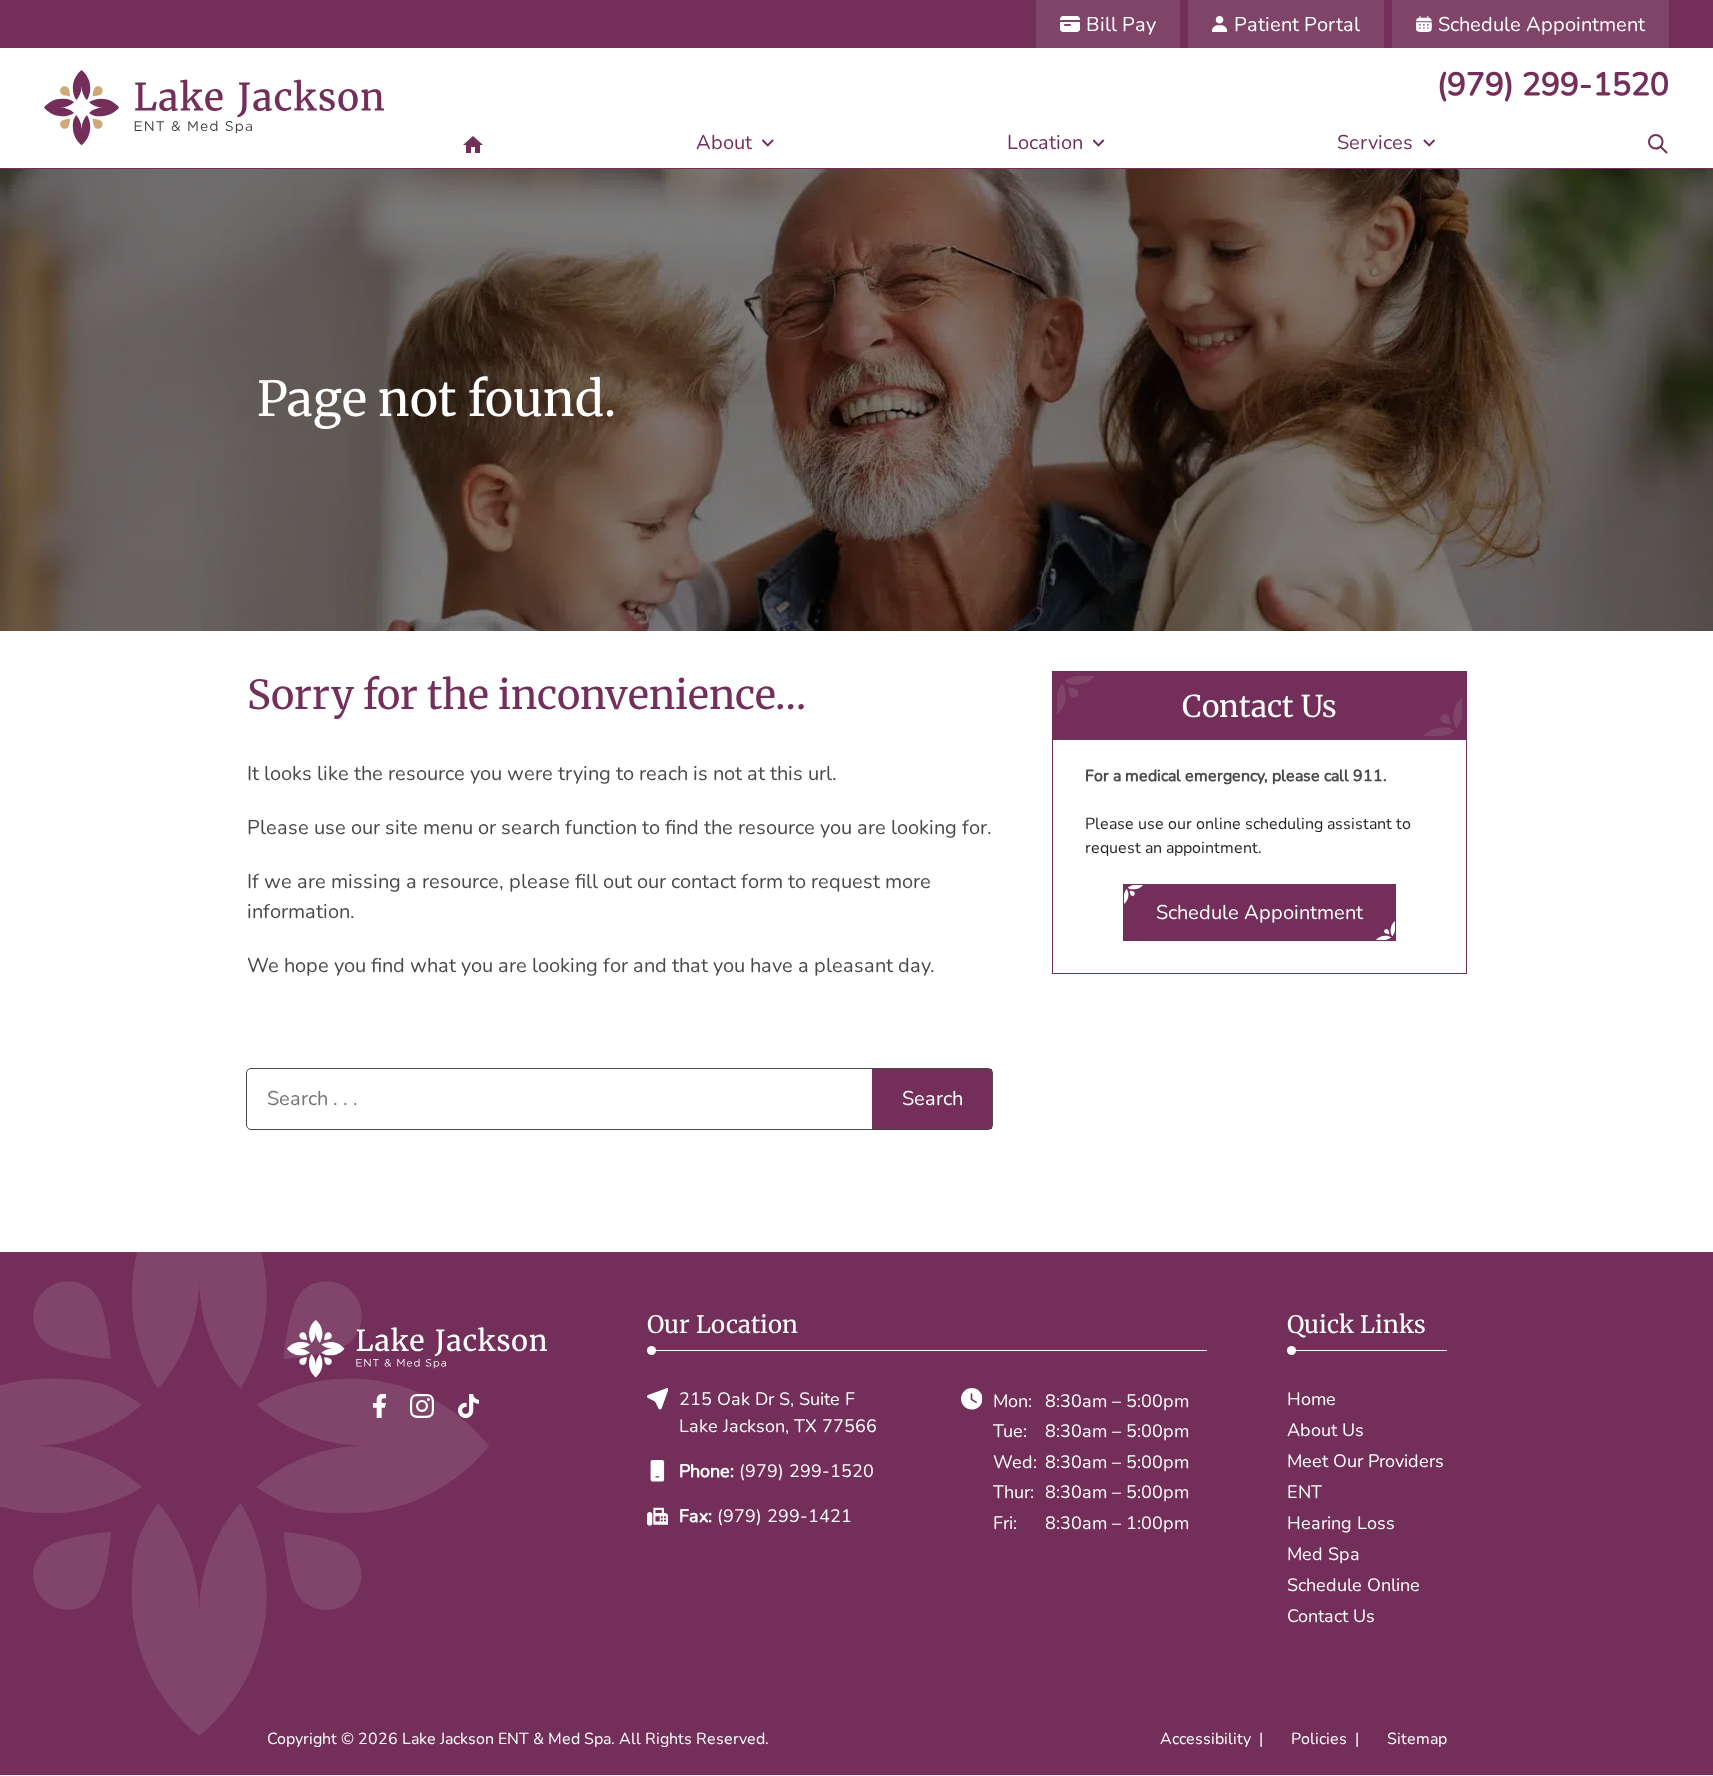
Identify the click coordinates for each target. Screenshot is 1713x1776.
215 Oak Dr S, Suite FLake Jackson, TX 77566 (778, 1412)
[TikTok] (468, 1404)
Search (932, 1098)
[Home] (473, 143)
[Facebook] (379, 1404)
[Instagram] (422, 1404)
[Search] (1658, 143)
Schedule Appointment (1259, 912)
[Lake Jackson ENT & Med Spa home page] (214, 108)
